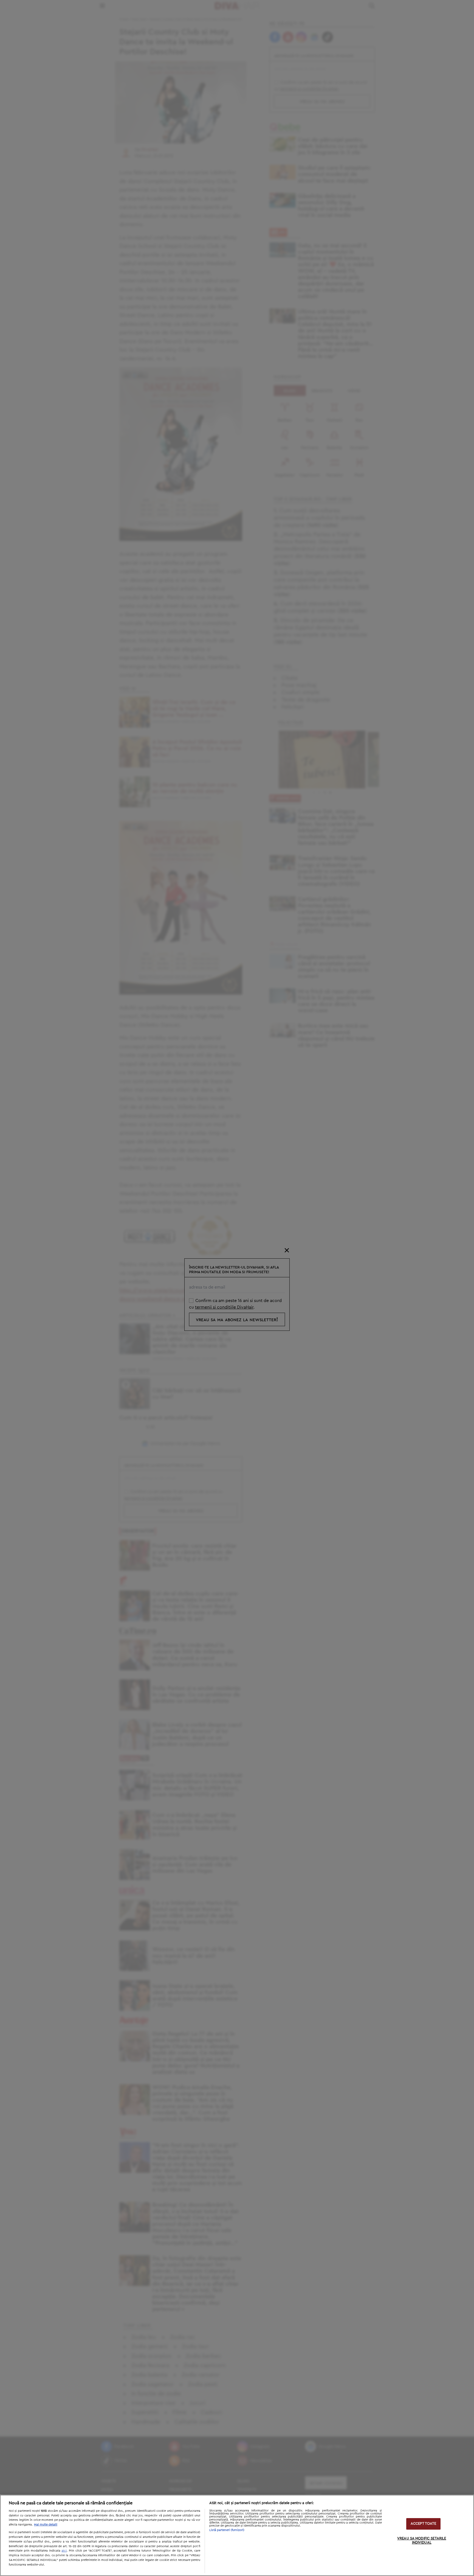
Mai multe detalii (46, 2525)
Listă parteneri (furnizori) (227, 2530)
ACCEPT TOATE (424, 2524)
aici (64, 2550)
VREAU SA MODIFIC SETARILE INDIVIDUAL (422, 2541)
